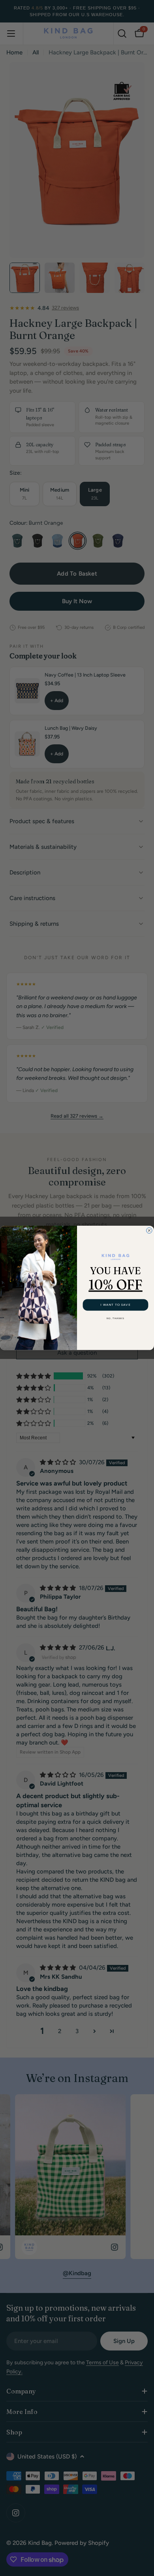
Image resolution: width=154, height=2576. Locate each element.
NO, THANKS (115, 1319)
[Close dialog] (149, 1231)
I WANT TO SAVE (115, 1305)
